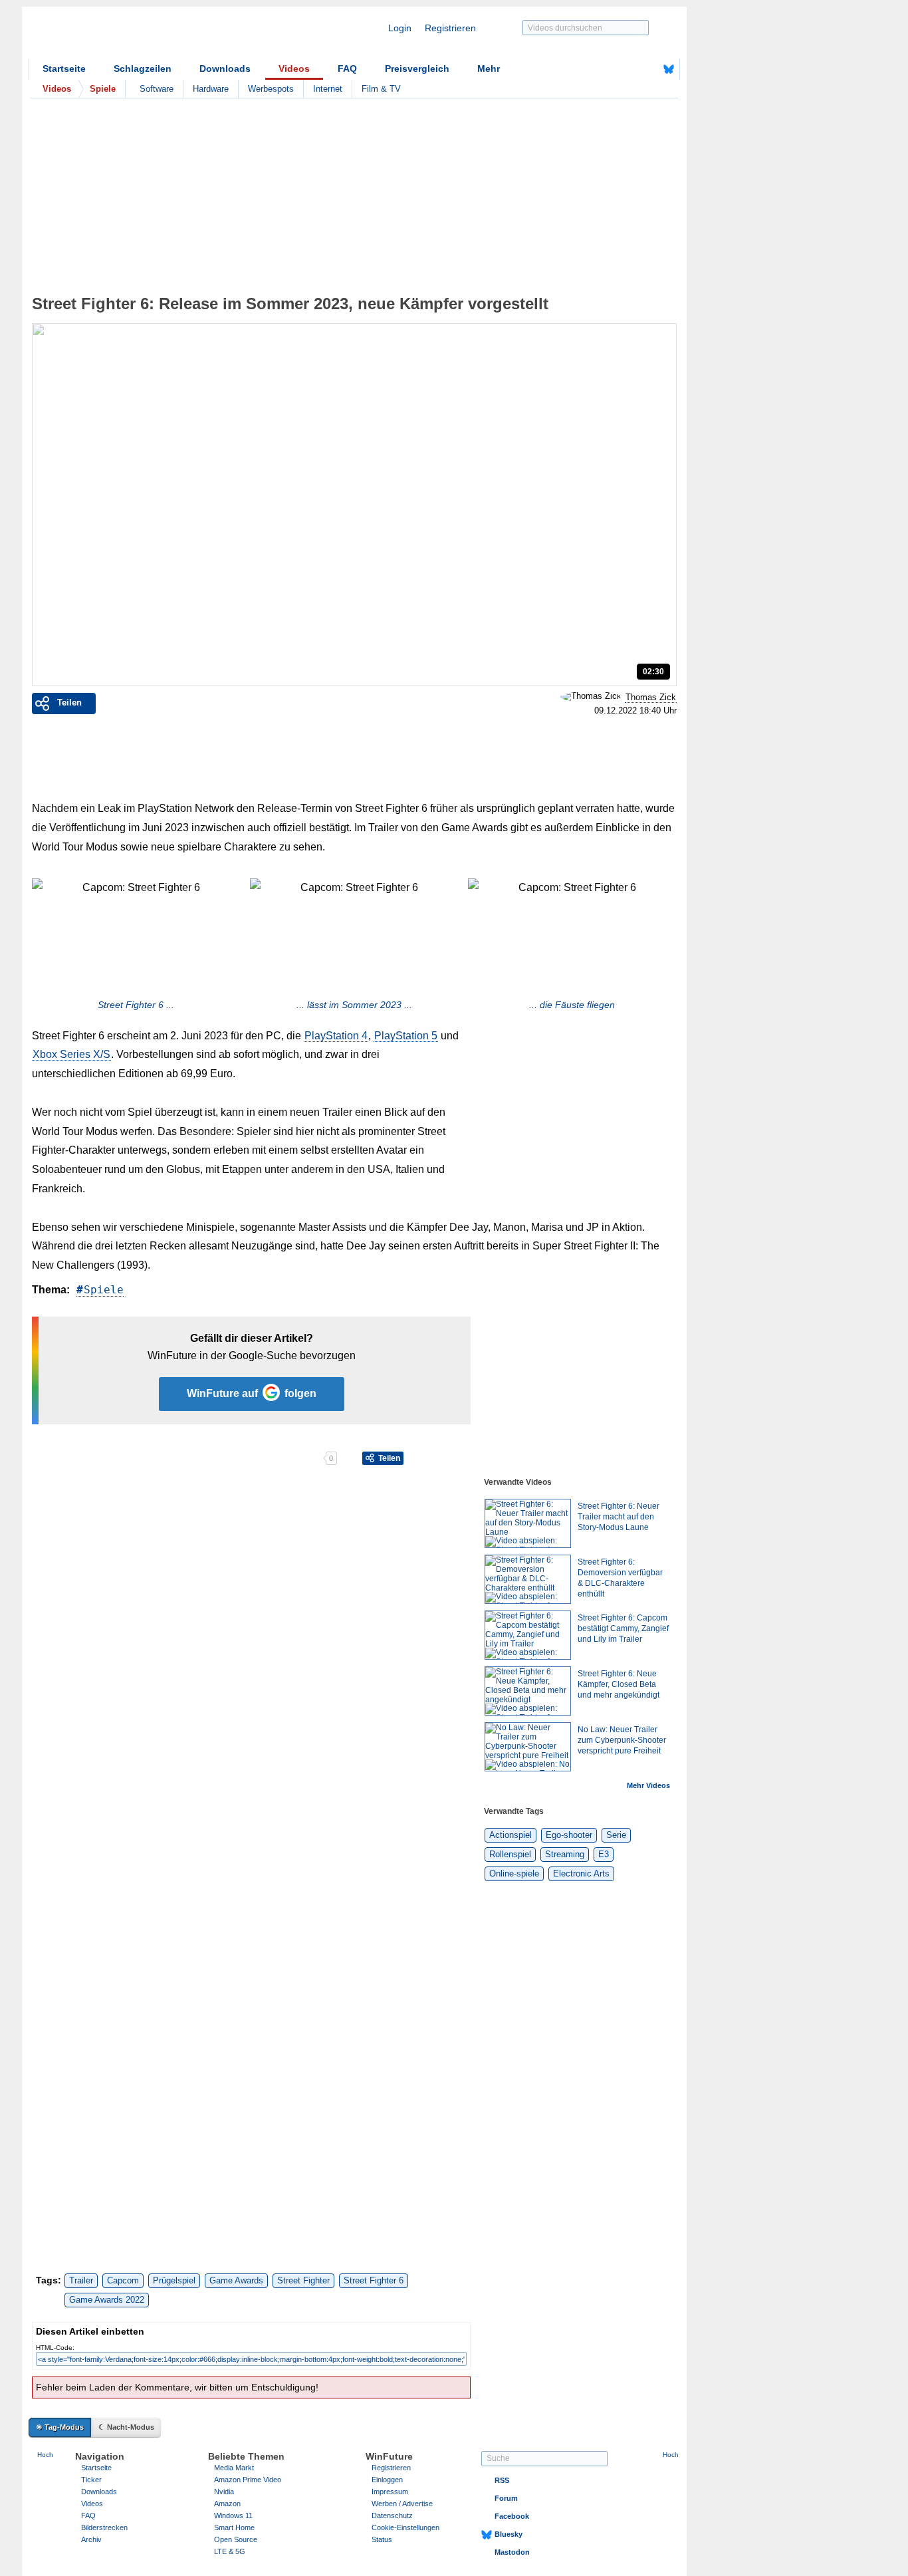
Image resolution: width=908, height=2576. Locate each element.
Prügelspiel (174, 2280)
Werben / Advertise (402, 2504)
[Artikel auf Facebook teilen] (78, 1458)
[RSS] (627, 69)
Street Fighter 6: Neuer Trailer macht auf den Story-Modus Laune (619, 1517)
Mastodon (512, 2552)
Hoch (45, 2455)
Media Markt (234, 2468)
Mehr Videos (648, 1785)
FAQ (347, 68)
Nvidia (224, 2492)
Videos (294, 68)
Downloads (225, 68)
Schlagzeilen (143, 68)
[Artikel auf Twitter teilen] (177, 1458)
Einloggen (387, 2480)
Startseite (64, 68)
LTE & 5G (230, 2551)
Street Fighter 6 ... (136, 1005)
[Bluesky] (669, 69)
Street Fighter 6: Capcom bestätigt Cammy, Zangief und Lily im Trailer (623, 1628)
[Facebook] (648, 69)
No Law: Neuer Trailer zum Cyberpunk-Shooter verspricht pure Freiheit (622, 1740)
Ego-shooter (569, 1835)
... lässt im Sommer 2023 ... (354, 1005)
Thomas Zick (651, 697)
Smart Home (234, 2527)
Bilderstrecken (104, 2527)
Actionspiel (511, 1835)
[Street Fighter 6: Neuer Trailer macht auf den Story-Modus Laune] (528, 1523)
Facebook (512, 2516)
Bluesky (509, 2534)
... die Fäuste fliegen (572, 1005)
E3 (604, 1854)
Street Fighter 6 (374, 2280)
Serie (616, 1835)
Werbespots (271, 89)
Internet (328, 89)
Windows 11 (233, 2515)
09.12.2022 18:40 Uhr (635, 711)
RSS (502, 2480)
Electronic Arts (581, 1873)
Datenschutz (392, 2515)
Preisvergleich (417, 68)
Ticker (91, 2480)
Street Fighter (303, 2280)
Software (157, 89)
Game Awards (236, 2280)
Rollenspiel (510, 1854)
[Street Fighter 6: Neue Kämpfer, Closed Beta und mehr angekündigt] (528, 1691)
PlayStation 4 (336, 1036)
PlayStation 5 (406, 1036)
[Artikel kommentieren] (276, 1458)
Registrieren (450, 28)
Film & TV (381, 89)
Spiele (104, 1290)
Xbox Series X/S (71, 1054)
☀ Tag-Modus (60, 2427)
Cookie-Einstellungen (405, 2527)
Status (382, 2539)
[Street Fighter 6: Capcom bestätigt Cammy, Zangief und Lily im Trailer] (528, 1635)
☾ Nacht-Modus (126, 2427)
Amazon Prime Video (248, 2480)
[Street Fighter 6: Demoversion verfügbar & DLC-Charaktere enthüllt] (528, 1579)
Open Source (236, 2539)
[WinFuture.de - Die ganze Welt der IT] (142, 36)
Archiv (91, 2539)
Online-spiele (514, 1873)
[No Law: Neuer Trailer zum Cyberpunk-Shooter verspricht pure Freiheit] (528, 1747)
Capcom (123, 2280)
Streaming (565, 1854)
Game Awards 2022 (107, 2300)
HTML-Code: (55, 2348)
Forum (506, 2498)
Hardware (211, 89)
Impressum (390, 2492)
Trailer (81, 2280)
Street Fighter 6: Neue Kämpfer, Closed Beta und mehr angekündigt (619, 1684)
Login (400, 28)
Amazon (227, 2504)
